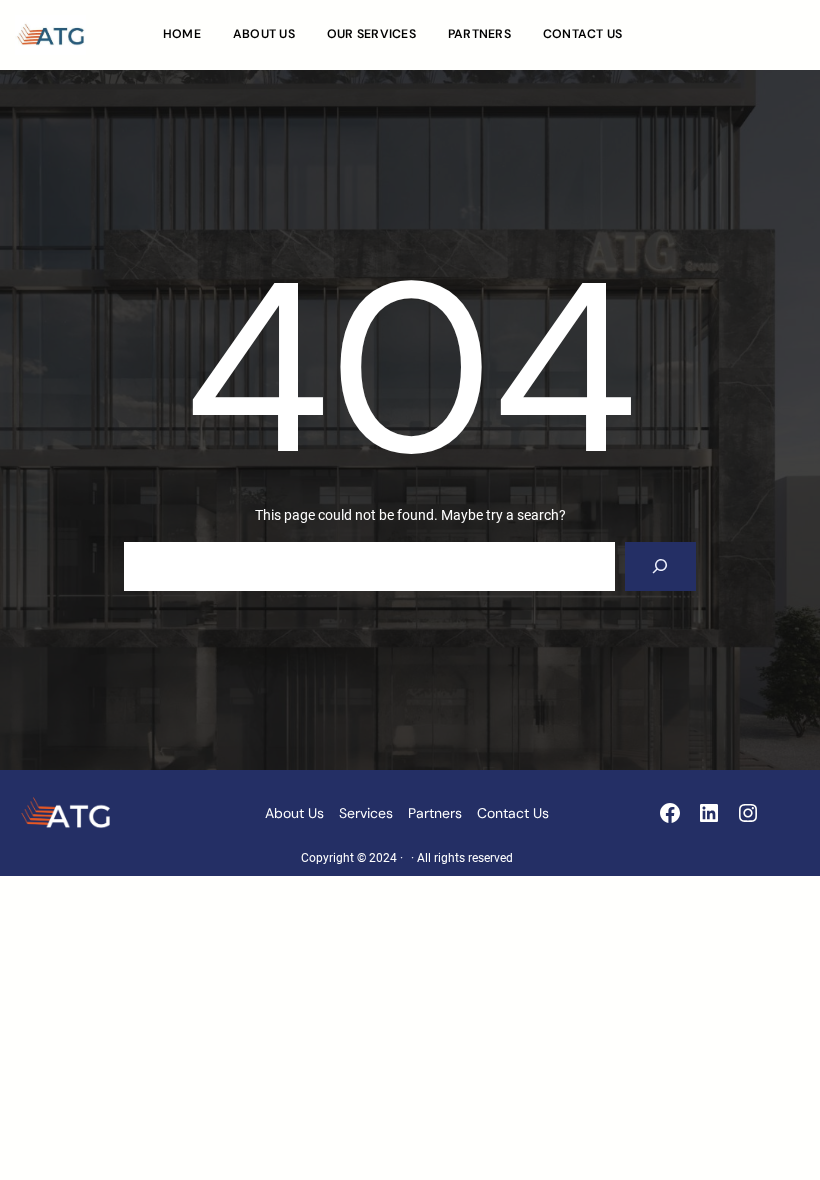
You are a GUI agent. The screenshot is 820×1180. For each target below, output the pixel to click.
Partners (435, 813)
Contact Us (513, 813)
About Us (294, 813)
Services (366, 813)
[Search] (660, 566)
